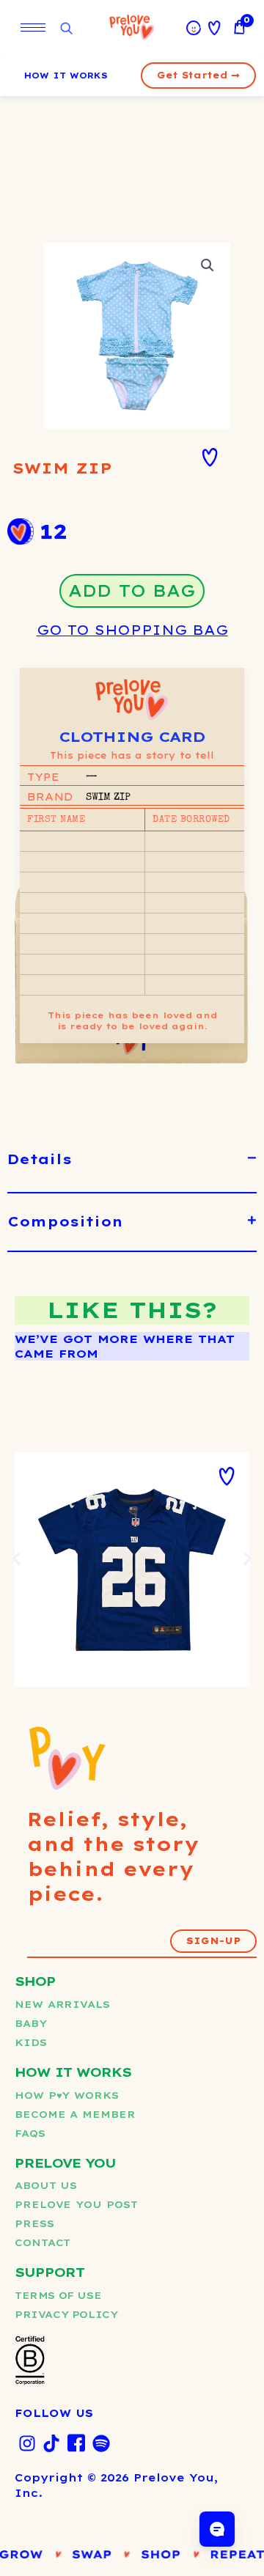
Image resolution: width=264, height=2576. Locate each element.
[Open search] (66, 29)
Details (40, 1159)
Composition (65, 1222)
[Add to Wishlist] (210, 457)
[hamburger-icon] (33, 27)
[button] (208, 265)
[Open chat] (217, 2529)
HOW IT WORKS (66, 76)
